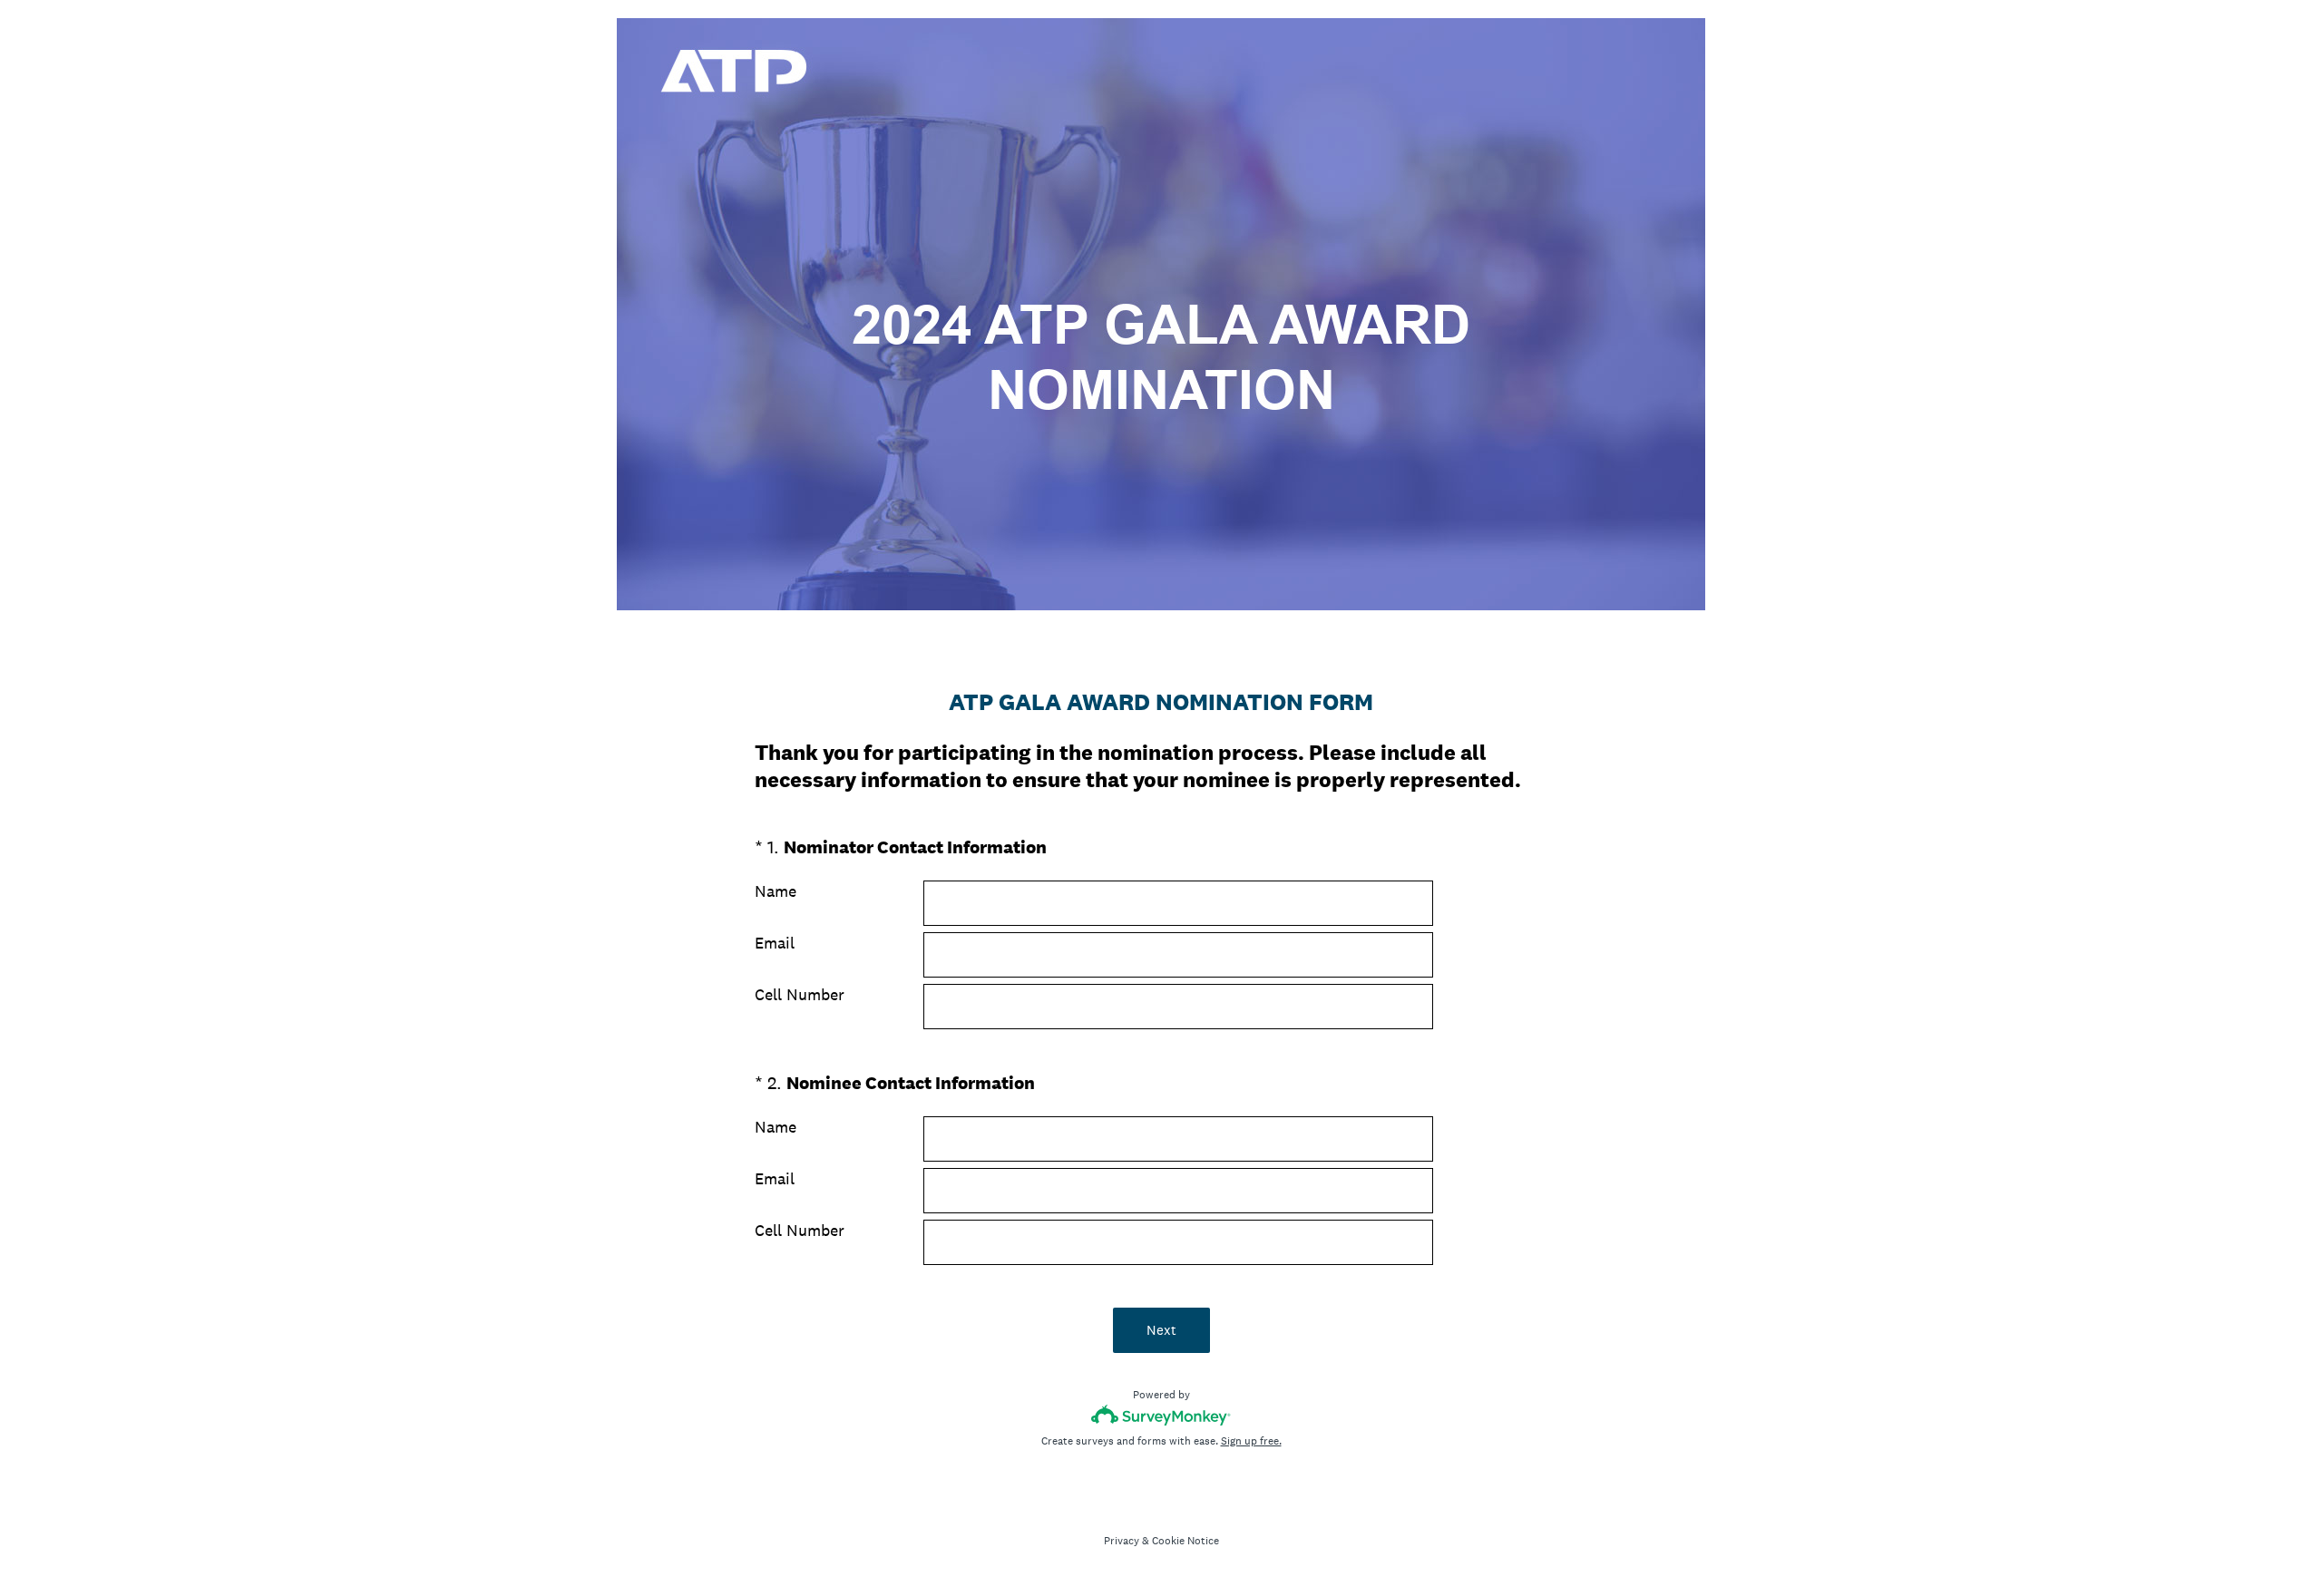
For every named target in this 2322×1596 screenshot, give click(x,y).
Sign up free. (1251, 1441)
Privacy (1122, 1541)
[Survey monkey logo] (1161, 1415)
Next (1161, 1330)
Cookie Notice (1185, 1541)
